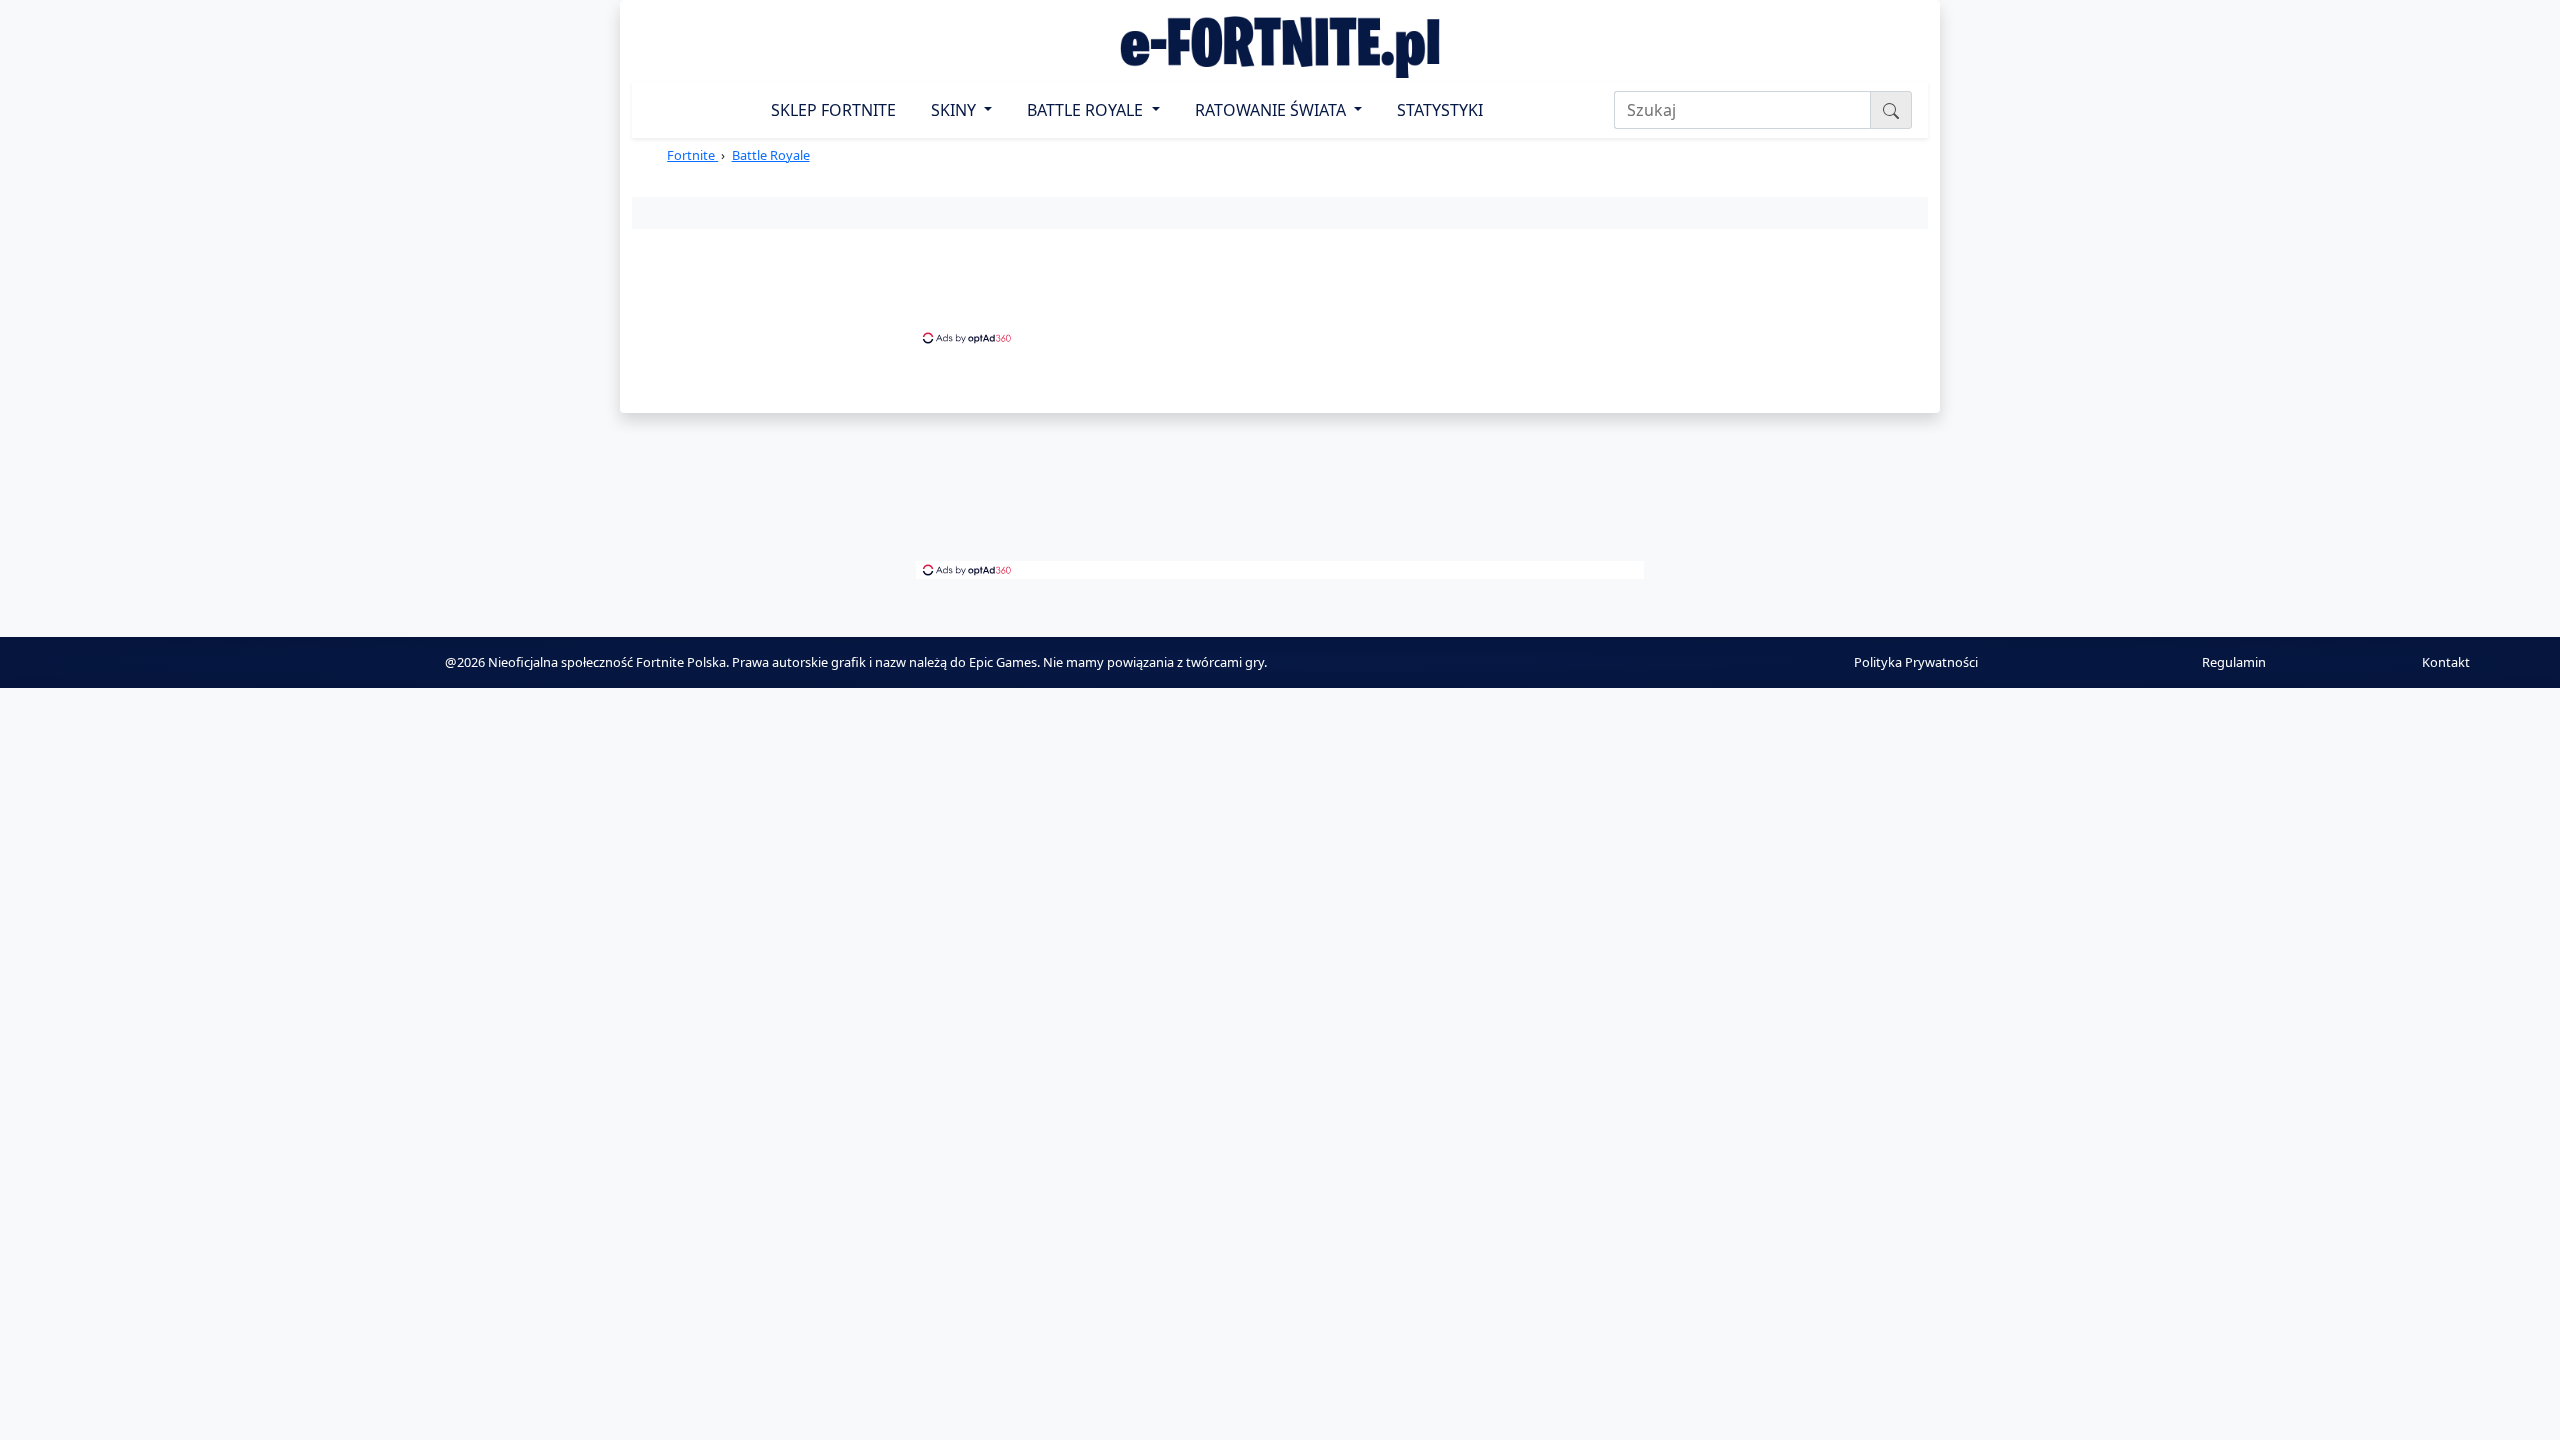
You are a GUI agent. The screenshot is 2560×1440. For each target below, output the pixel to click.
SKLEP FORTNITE (833, 110)
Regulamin (2234, 662)
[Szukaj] (1891, 110)
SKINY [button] (955, 110)
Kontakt (2446, 662)
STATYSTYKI (1440, 110)
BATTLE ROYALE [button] (1087, 110)
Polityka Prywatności (1916, 662)
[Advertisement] (1280, 284)
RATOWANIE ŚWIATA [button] (1272, 110)
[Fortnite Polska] (1280, 47)
